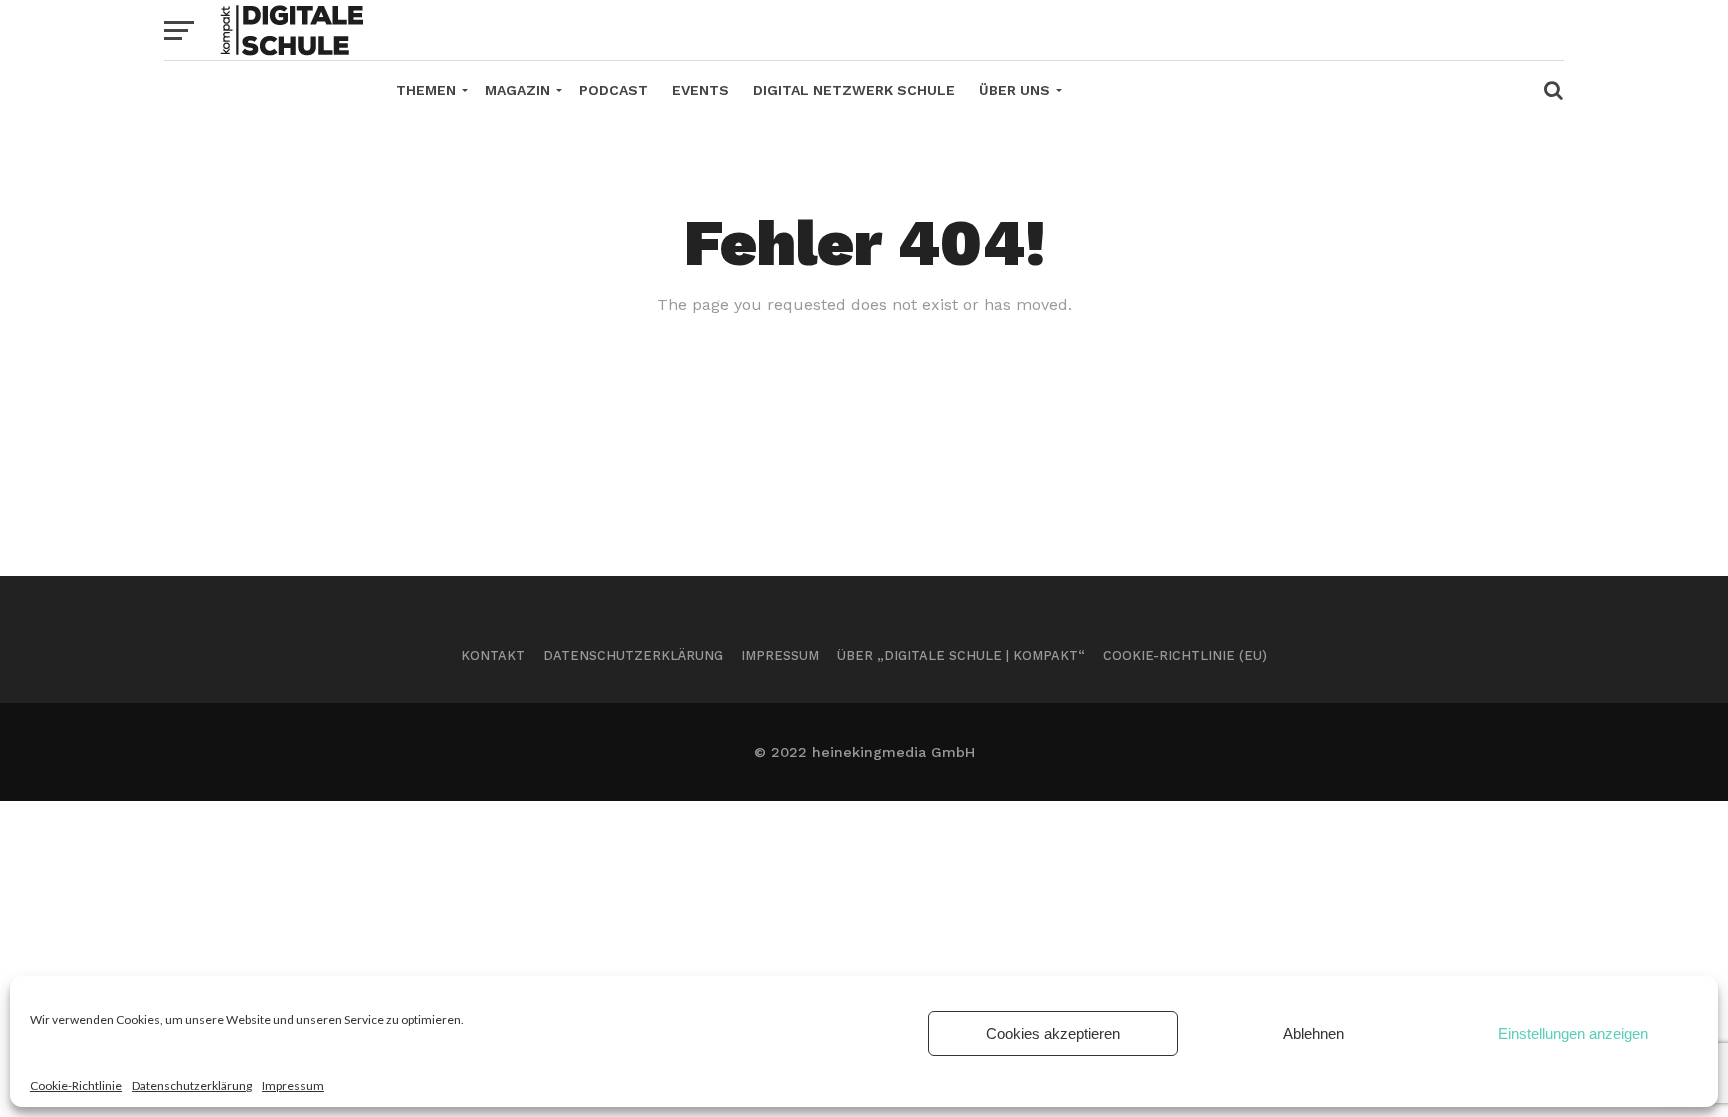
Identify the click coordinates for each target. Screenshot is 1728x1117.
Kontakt (493, 655)
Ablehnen (1313, 1033)
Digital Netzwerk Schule (854, 90)
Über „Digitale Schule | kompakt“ (961, 655)
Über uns (1014, 90)
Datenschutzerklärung (192, 1085)
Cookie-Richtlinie (76, 1085)
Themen (426, 90)
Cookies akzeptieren (1053, 1033)
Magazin (517, 90)
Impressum (293, 1085)
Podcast (613, 90)
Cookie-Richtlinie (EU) (1185, 655)
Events (700, 90)
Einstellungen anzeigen (1573, 1033)
